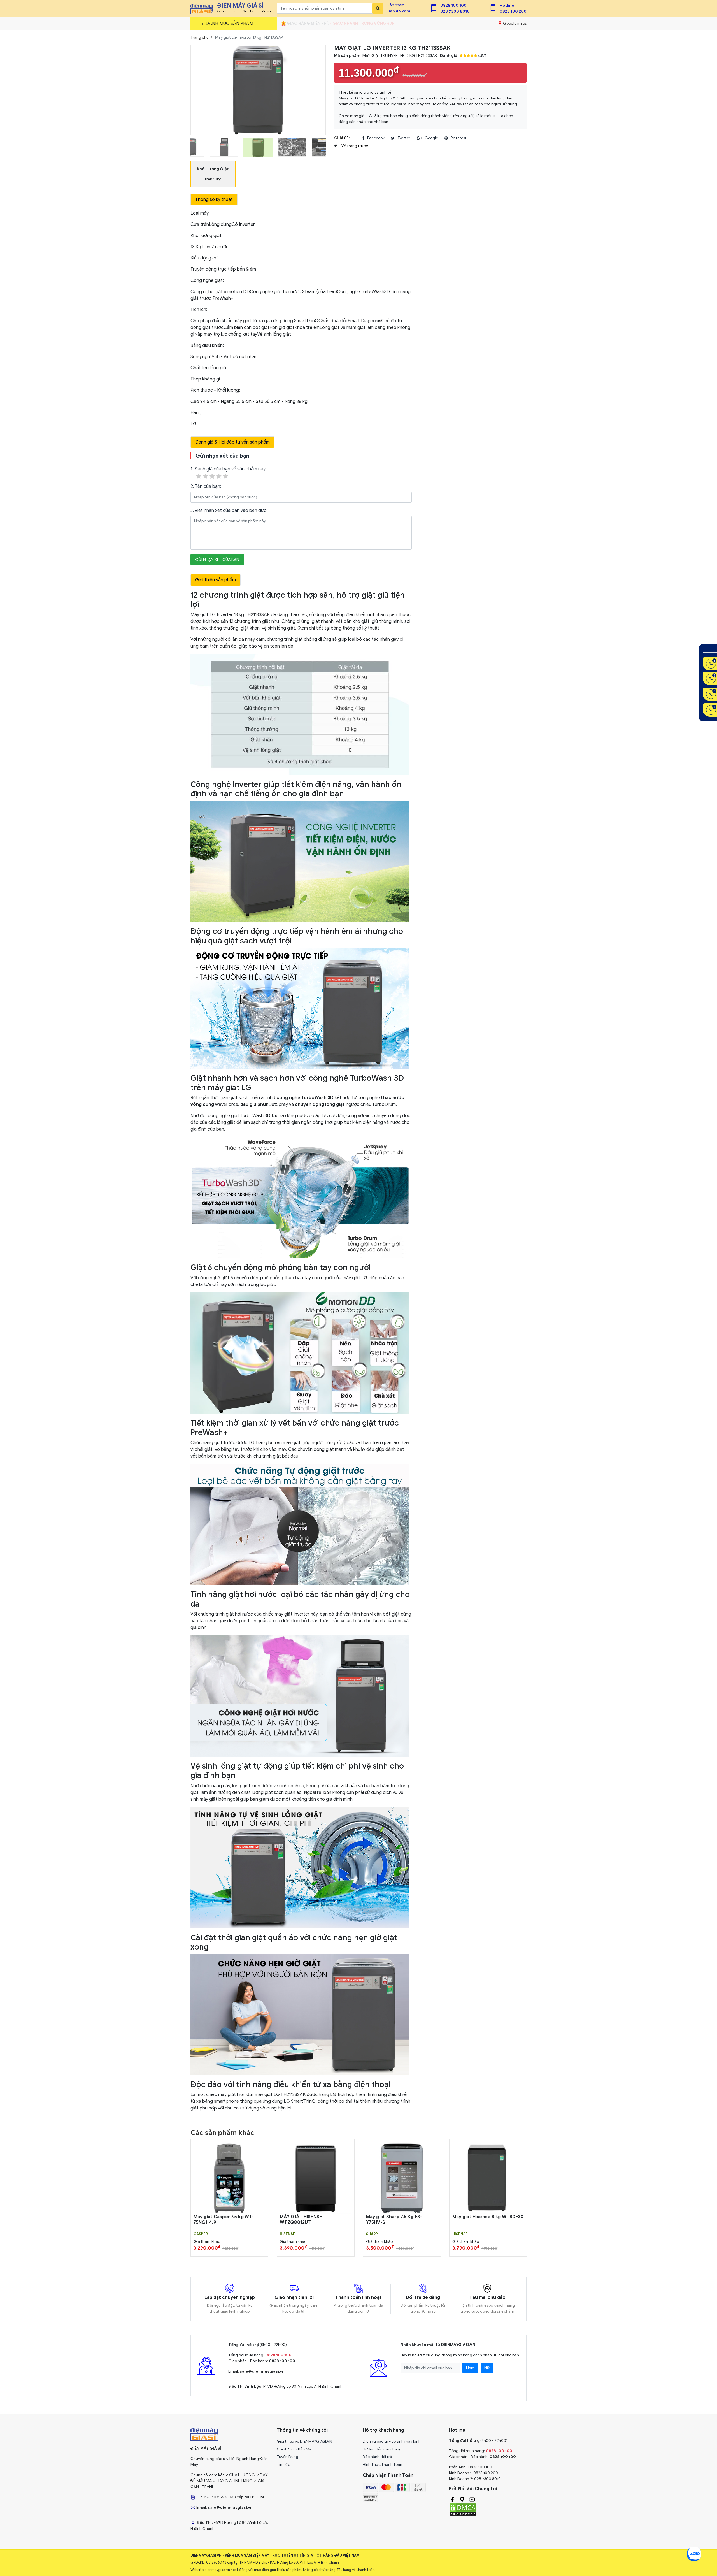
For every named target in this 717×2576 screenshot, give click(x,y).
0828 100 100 (453, 5)
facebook (376, 138)
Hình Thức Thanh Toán (382, 2465)
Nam (470, 2368)
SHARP (372, 2234)
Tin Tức (283, 2465)
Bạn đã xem (399, 11)
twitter (404, 138)
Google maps (514, 23)
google (431, 138)
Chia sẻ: (342, 138)
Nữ (487, 2368)
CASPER (201, 2234)
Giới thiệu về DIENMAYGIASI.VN (304, 2441)
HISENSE (288, 2234)
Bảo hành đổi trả (377, 2457)
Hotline (507, 5)
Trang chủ (200, 37)
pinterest (459, 138)
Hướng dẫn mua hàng (382, 2449)
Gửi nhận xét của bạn (217, 560)
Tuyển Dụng (288, 2457)
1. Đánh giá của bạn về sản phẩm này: (229, 469)
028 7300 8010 (455, 11)
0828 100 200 (513, 11)
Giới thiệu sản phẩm (216, 580)
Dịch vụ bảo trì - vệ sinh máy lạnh (392, 2441)
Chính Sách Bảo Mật (295, 2449)
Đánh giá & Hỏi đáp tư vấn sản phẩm (232, 442)
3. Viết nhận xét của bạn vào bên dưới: (230, 510)
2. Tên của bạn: (206, 486)
